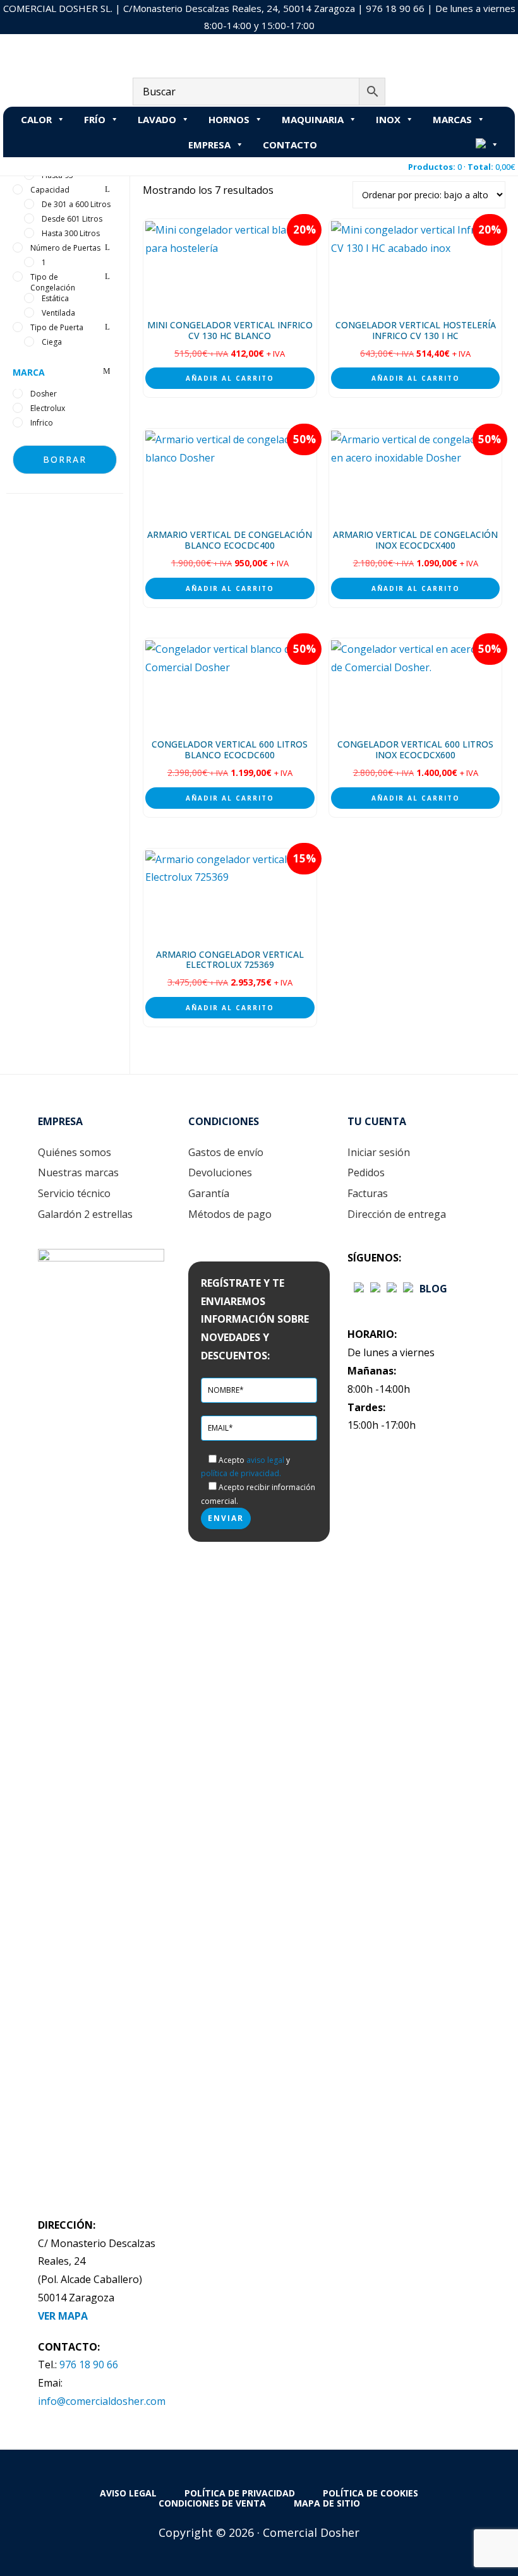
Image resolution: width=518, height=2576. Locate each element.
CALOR (36, 119)
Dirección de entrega (397, 1214)
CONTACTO (290, 145)
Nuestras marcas (78, 1172)
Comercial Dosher (82, 47)
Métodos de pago (230, 1214)
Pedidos (366, 1172)
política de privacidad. (241, 1473)
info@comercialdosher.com (102, 2401)
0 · (461, 167)
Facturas (368, 1193)
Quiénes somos (75, 1152)
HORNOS (229, 119)
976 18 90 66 (395, 8)
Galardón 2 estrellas (85, 1214)
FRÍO (95, 119)
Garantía (209, 1193)
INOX (388, 119)
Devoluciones (220, 1172)
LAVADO (157, 119)
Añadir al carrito (230, 378)
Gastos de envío (226, 1152)
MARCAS (452, 119)
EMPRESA (209, 145)
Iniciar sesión (379, 1152)
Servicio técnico (74, 1193)
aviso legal (265, 1460)
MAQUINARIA (313, 119)
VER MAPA (63, 2316)
